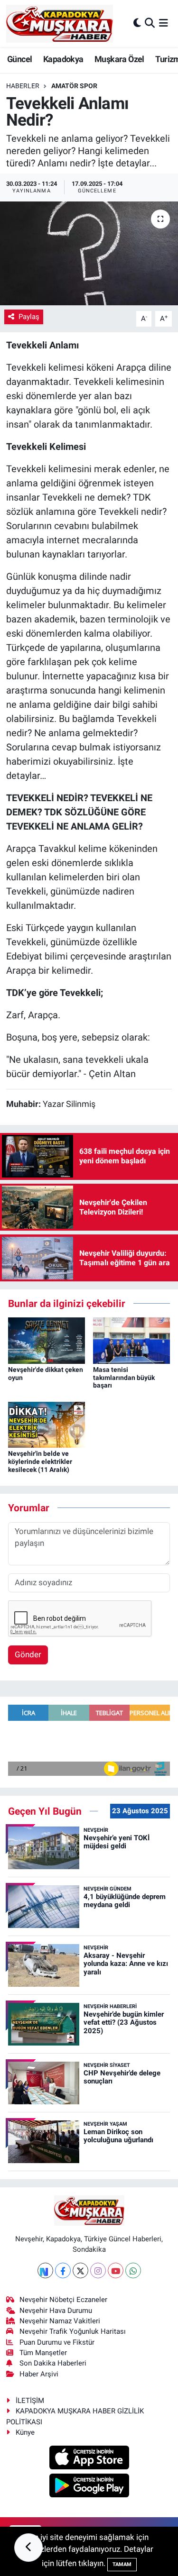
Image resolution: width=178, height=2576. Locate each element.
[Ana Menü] (164, 23)
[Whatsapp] (133, 2270)
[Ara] (150, 23)
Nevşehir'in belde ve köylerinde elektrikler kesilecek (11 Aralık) (40, 1462)
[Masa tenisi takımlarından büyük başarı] (131, 1340)
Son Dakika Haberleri (53, 2363)
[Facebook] (63, 2270)
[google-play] (89, 2486)
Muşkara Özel (119, 59)
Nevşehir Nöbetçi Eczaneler (63, 2300)
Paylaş (29, 317)
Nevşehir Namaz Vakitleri (60, 2321)
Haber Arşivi (39, 2374)
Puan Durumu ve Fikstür (57, 2342)
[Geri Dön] (28, 2548)
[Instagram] (98, 2270)
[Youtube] (116, 2270)
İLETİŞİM (30, 2401)
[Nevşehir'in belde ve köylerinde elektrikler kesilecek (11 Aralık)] (47, 1424)
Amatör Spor (74, 86)
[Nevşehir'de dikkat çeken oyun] (47, 1340)
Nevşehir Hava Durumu (56, 2311)
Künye (25, 2432)
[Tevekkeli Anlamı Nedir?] (89, 254)
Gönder (28, 1654)
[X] (80, 2270)
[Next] (45, 2270)
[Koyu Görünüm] (137, 23)
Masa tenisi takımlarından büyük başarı (124, 1378)
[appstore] (89, 2459)
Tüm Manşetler (43, 2353)
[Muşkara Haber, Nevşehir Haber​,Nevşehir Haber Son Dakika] (60, 23)
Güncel (19, 59)
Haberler (23, 86)
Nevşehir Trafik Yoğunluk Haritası (73, 2331)
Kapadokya (63, 59)
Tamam (122, 2564)
